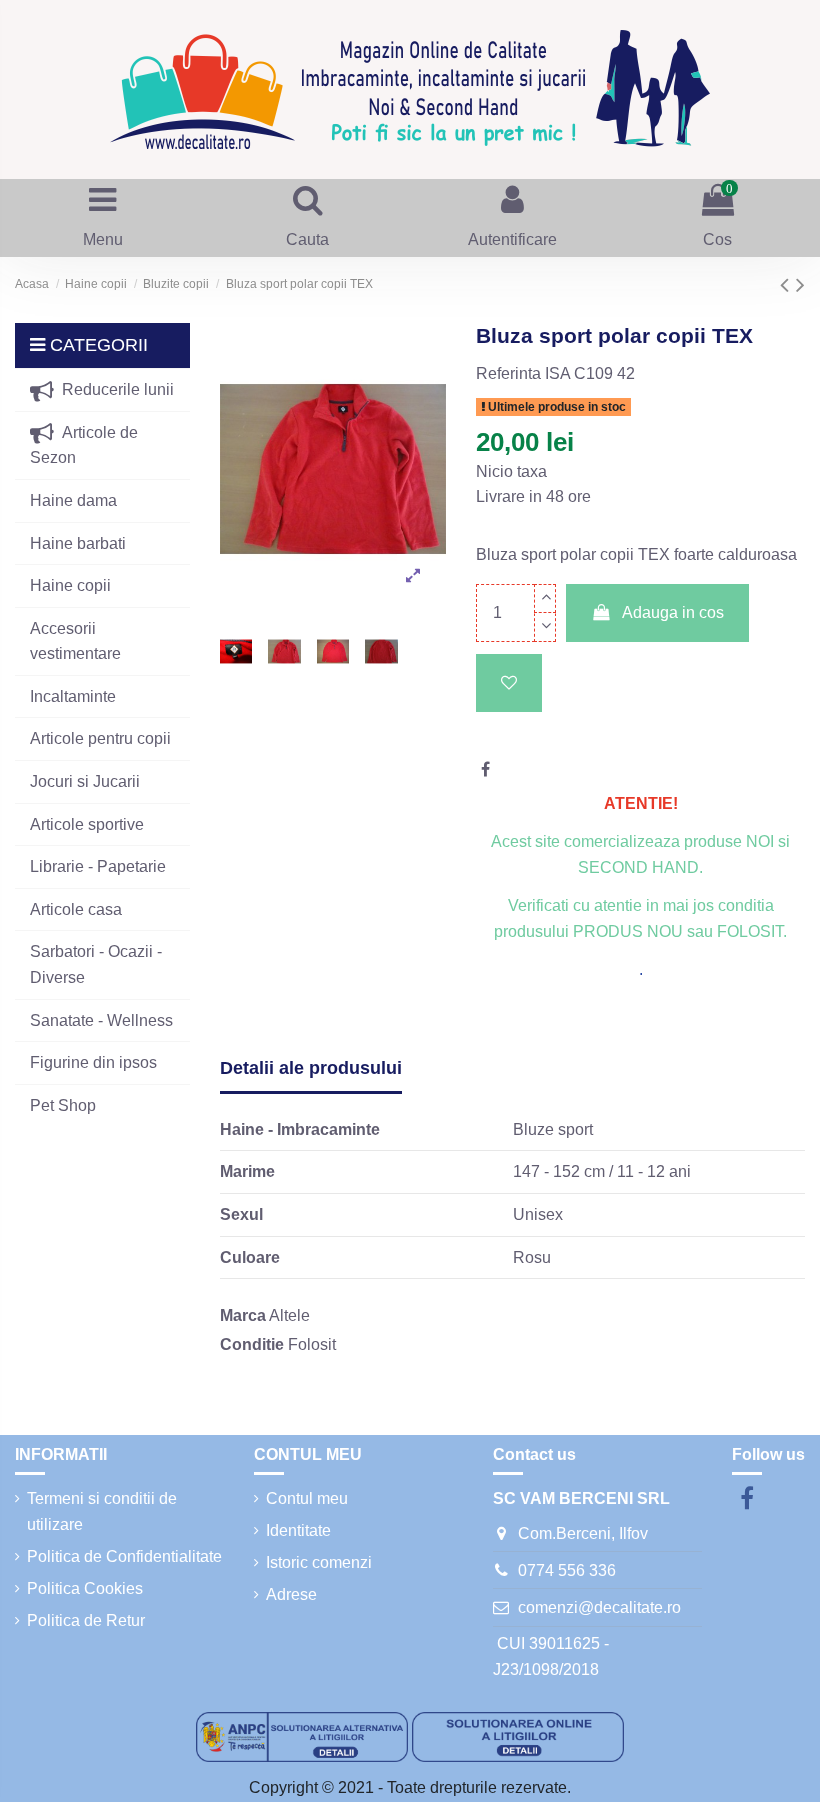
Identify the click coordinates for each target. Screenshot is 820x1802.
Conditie (252, 1344)
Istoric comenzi (319, 1562)
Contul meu (307, 1498)
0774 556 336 (567, 1570)
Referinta (508, 373)
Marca (243, 1315)
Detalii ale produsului (311, 1068)
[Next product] (800, 284)
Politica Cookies (85, 1588)
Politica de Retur (86, 1620)
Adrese (291, 1594)
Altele (289, 1315)
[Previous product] (788, 284)
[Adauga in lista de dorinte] (509, 683)
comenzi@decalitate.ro (599, 1607)
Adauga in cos (673, 612)
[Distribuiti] (485, 769)
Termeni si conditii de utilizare (102, 1511)
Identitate (298, 1530)
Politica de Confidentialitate (124, 1556)
